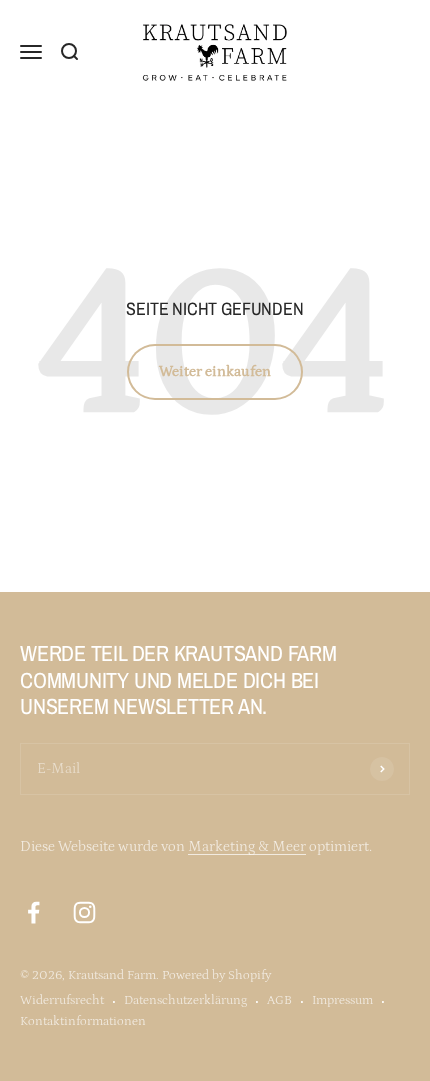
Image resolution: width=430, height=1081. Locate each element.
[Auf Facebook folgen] (33, 912)
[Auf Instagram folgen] (84, 912)
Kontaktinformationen (83, 1021)
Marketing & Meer (247, 846)
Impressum (342, 1000)
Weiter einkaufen (215, 371)
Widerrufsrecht (62, 1000)
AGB (279, 1000)
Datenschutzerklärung (185, 1000)
